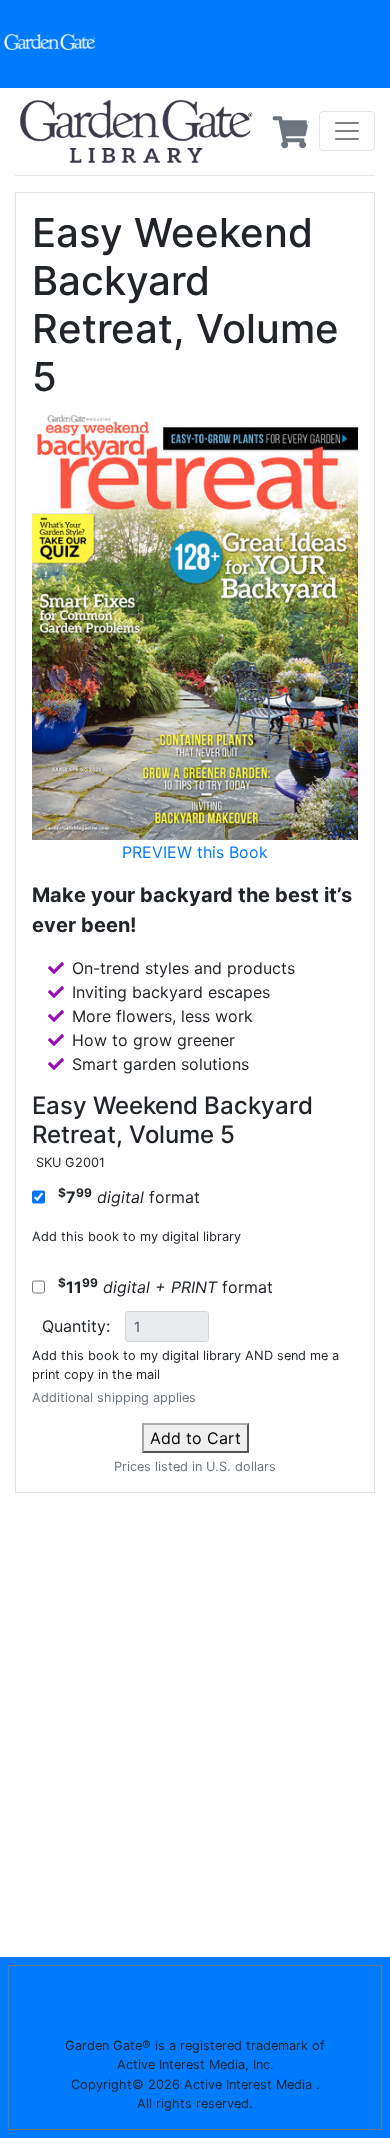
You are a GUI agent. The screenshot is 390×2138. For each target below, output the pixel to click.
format (129, 1196)
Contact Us (81, 1999)
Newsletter (302, 24)
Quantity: (76, 1326)
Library (218, 24)
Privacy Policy (195, 2009)
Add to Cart (195, 1438)
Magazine (139, 24)
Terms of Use (309, 1999)
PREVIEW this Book (195, 852)
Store (123, 64)
